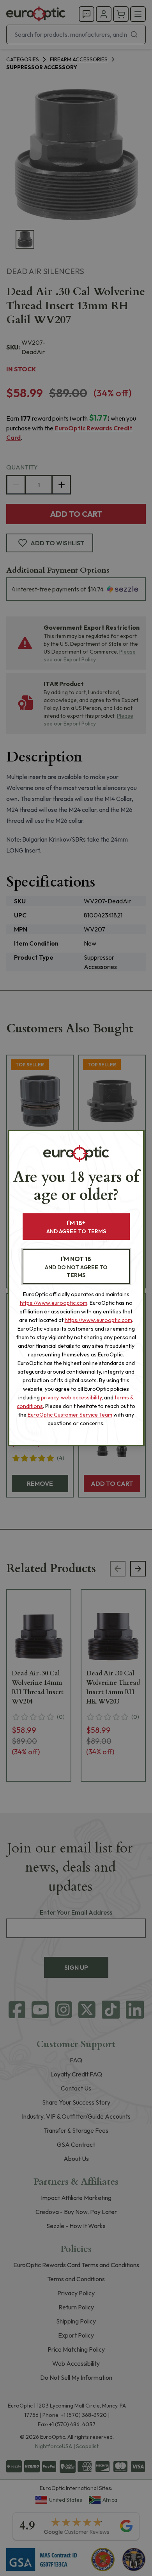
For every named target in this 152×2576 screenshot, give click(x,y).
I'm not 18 (76, 1267)
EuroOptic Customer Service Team (70, 1415)
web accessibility (81, 1397)
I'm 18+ (76, 1227)
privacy (50, 1397)
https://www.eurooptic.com (54, 1303)
